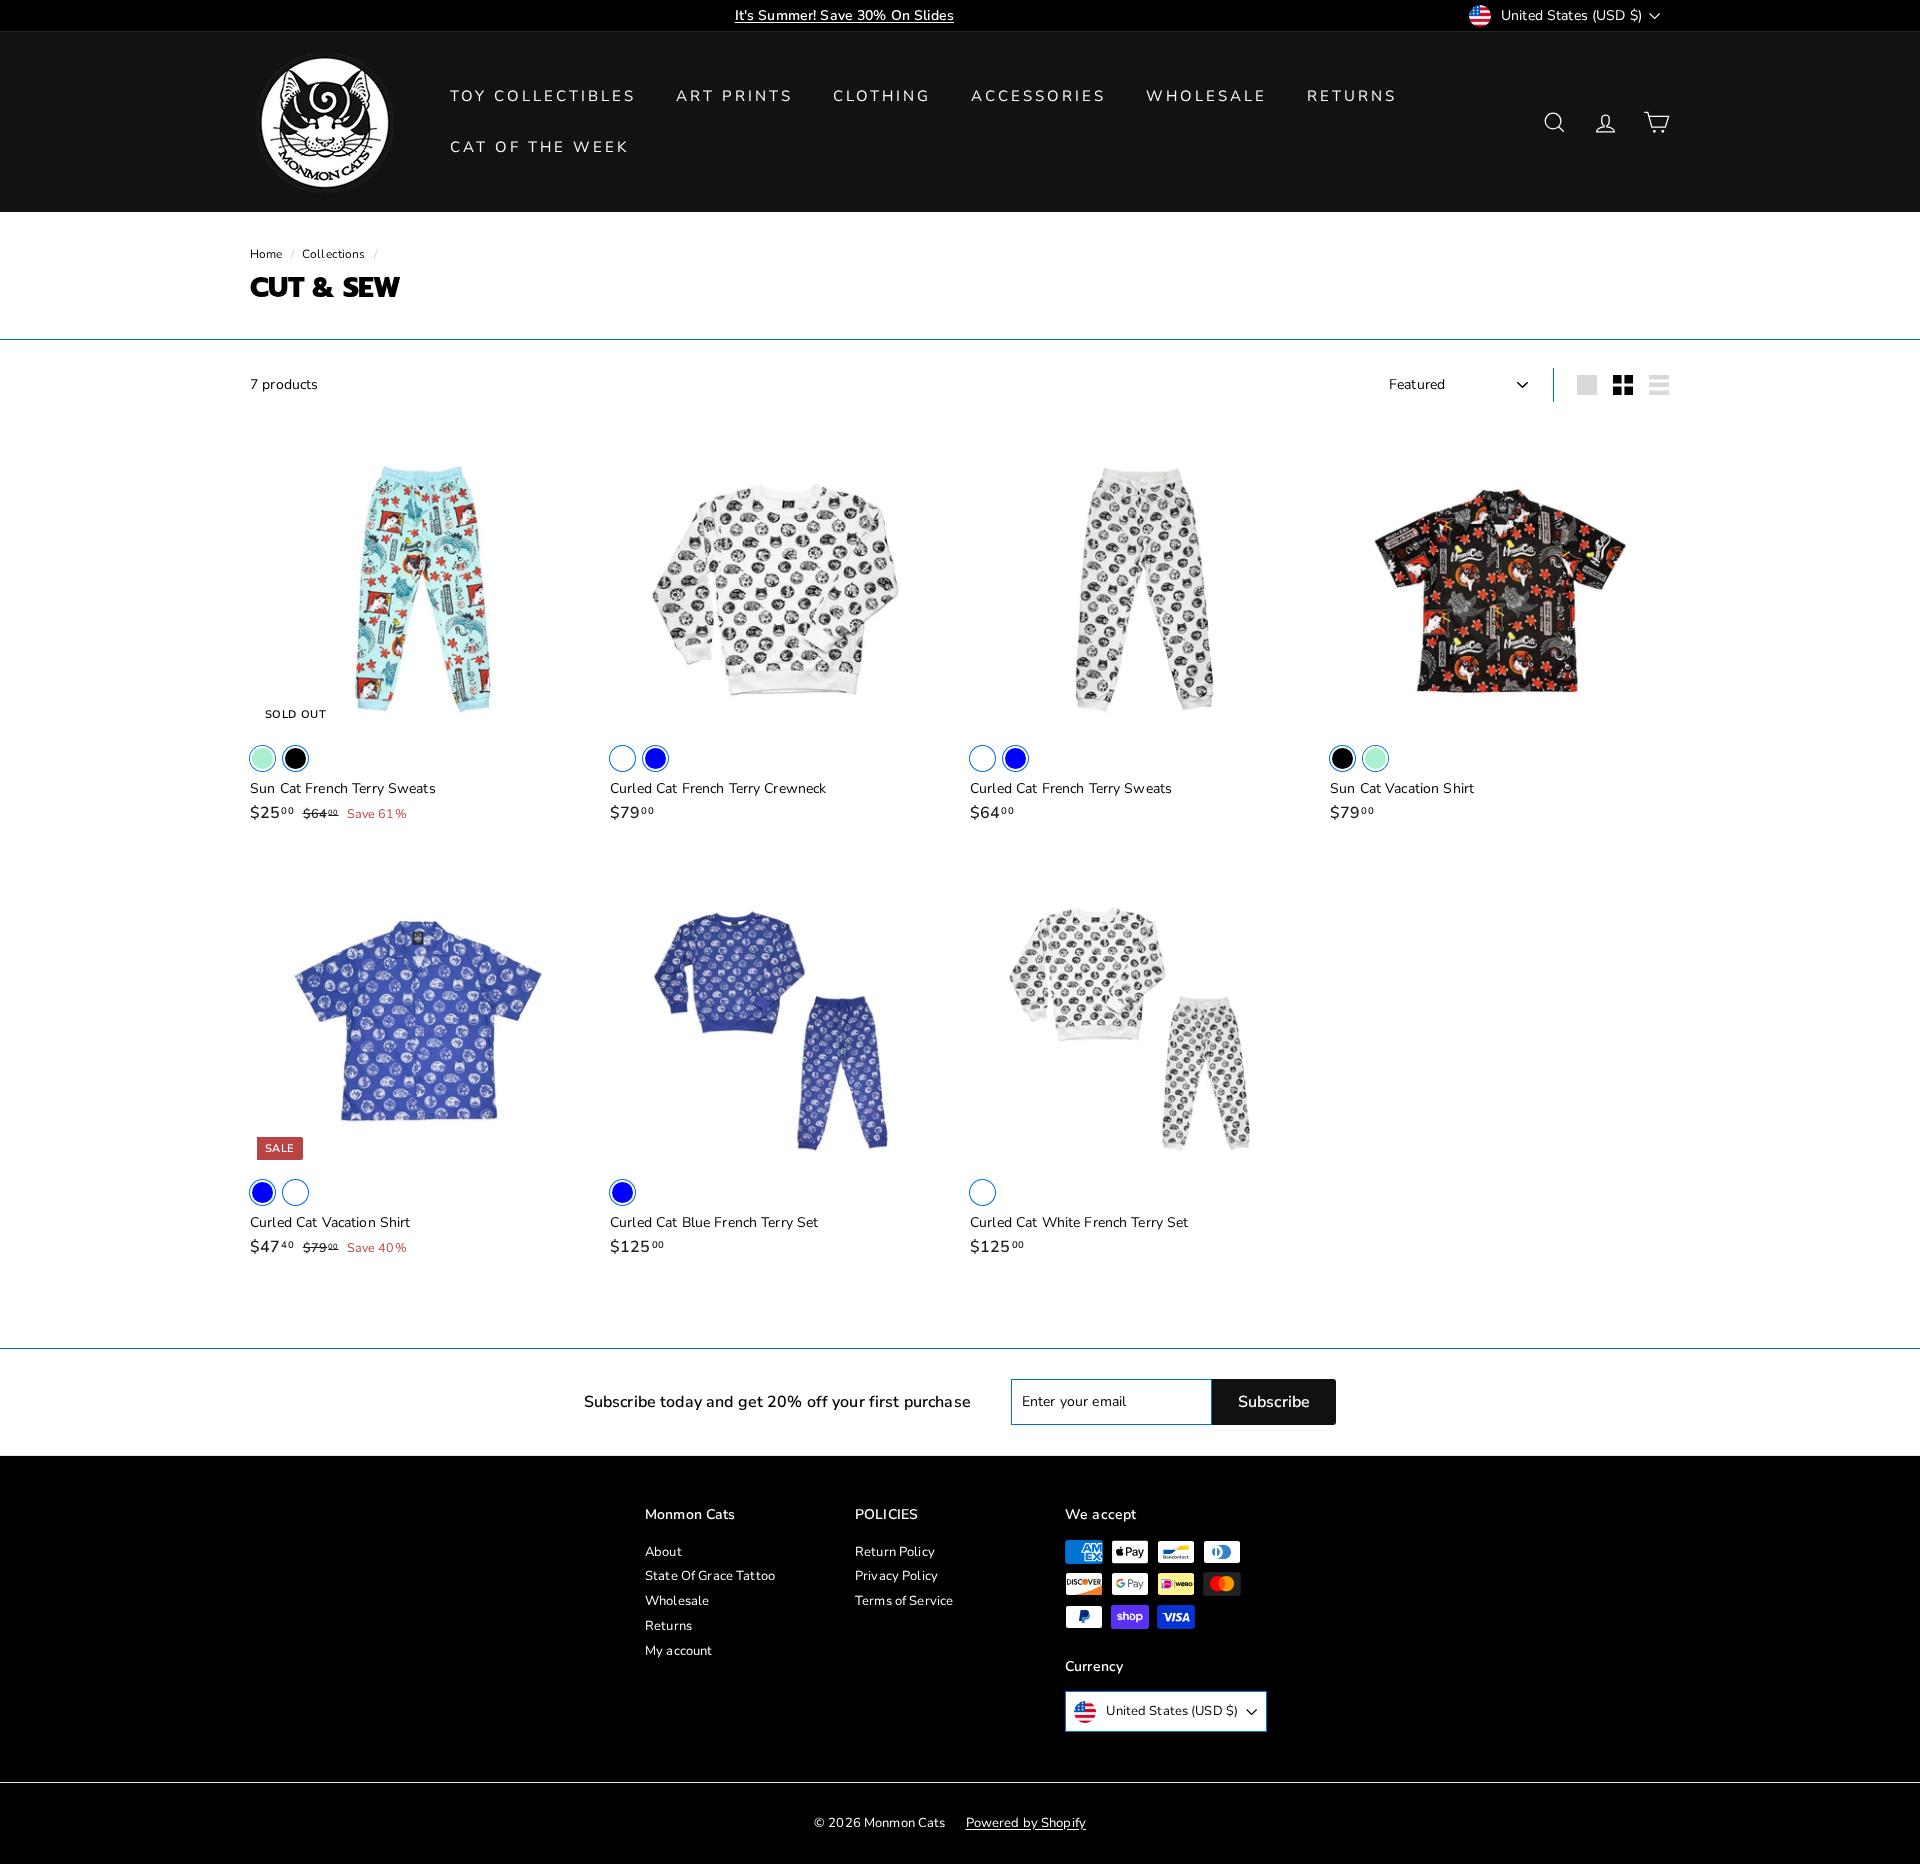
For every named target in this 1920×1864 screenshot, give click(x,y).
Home (266, 254)
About (663, 1552)
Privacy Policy (896, 1576)
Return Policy (895, 1552)
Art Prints (734, 96)
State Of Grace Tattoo (710, 1576)
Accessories (1038, 96)
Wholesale (1206, 96)
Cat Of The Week (539, 147)
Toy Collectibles (543, 96)
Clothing (882, 96)
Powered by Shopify (1026, 1823)
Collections (334, 254)
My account (678, 1651)
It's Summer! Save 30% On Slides (844, 15)
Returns (1352, 96)
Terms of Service (904, 1601)
